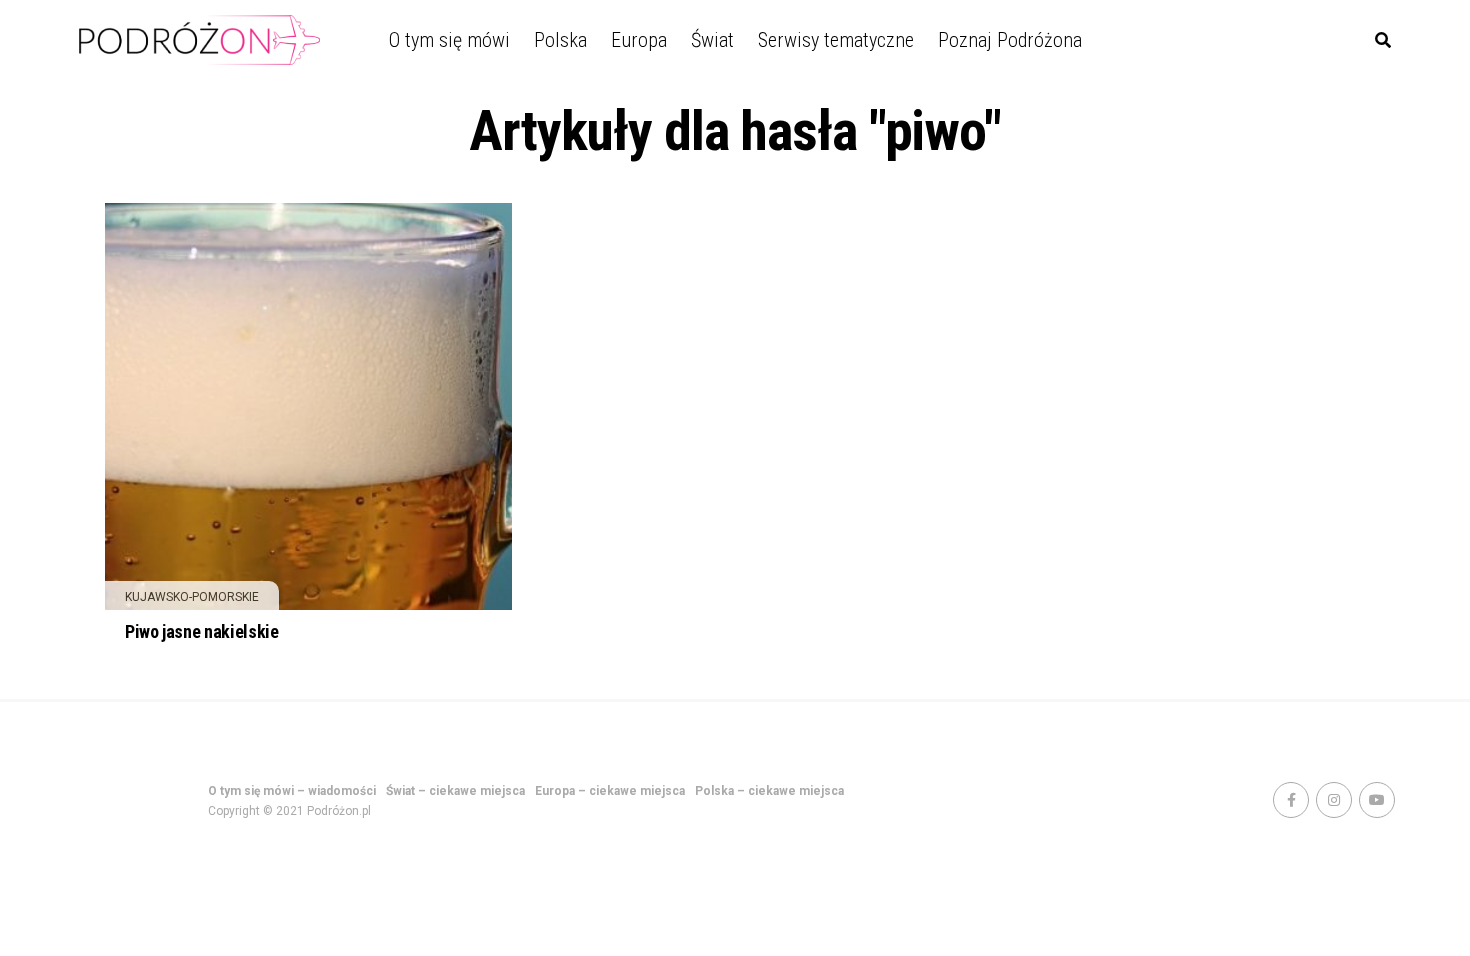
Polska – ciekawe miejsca (769, 791)
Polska (560, 40)
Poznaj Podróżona (1010, 40)
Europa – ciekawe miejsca (610, 791)
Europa (639, 40)
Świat (712, 40)
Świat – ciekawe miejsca (455, 791)
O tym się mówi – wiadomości (292, 791)
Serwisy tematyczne (836, 40)
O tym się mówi (449, 40)
